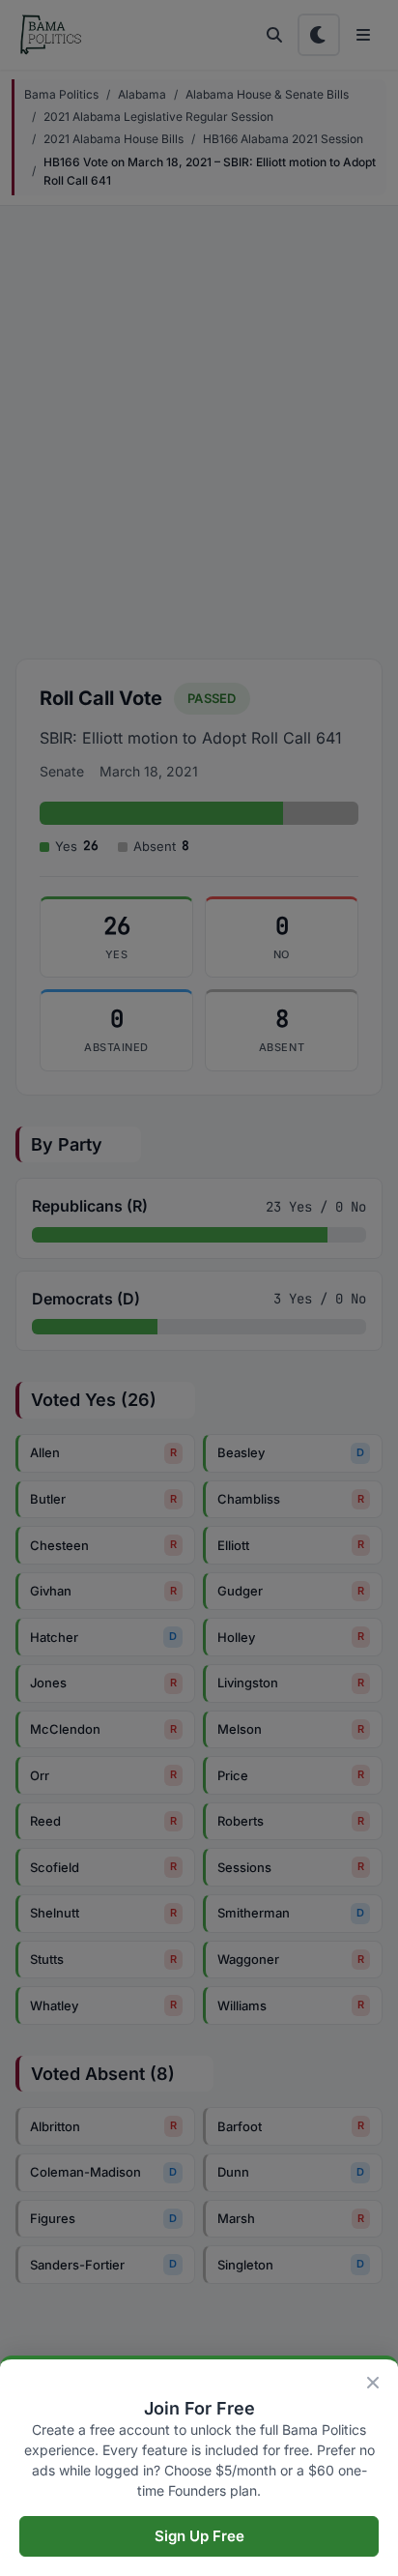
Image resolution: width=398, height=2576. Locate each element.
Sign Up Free (199, 2536)
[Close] (373, 2383)
